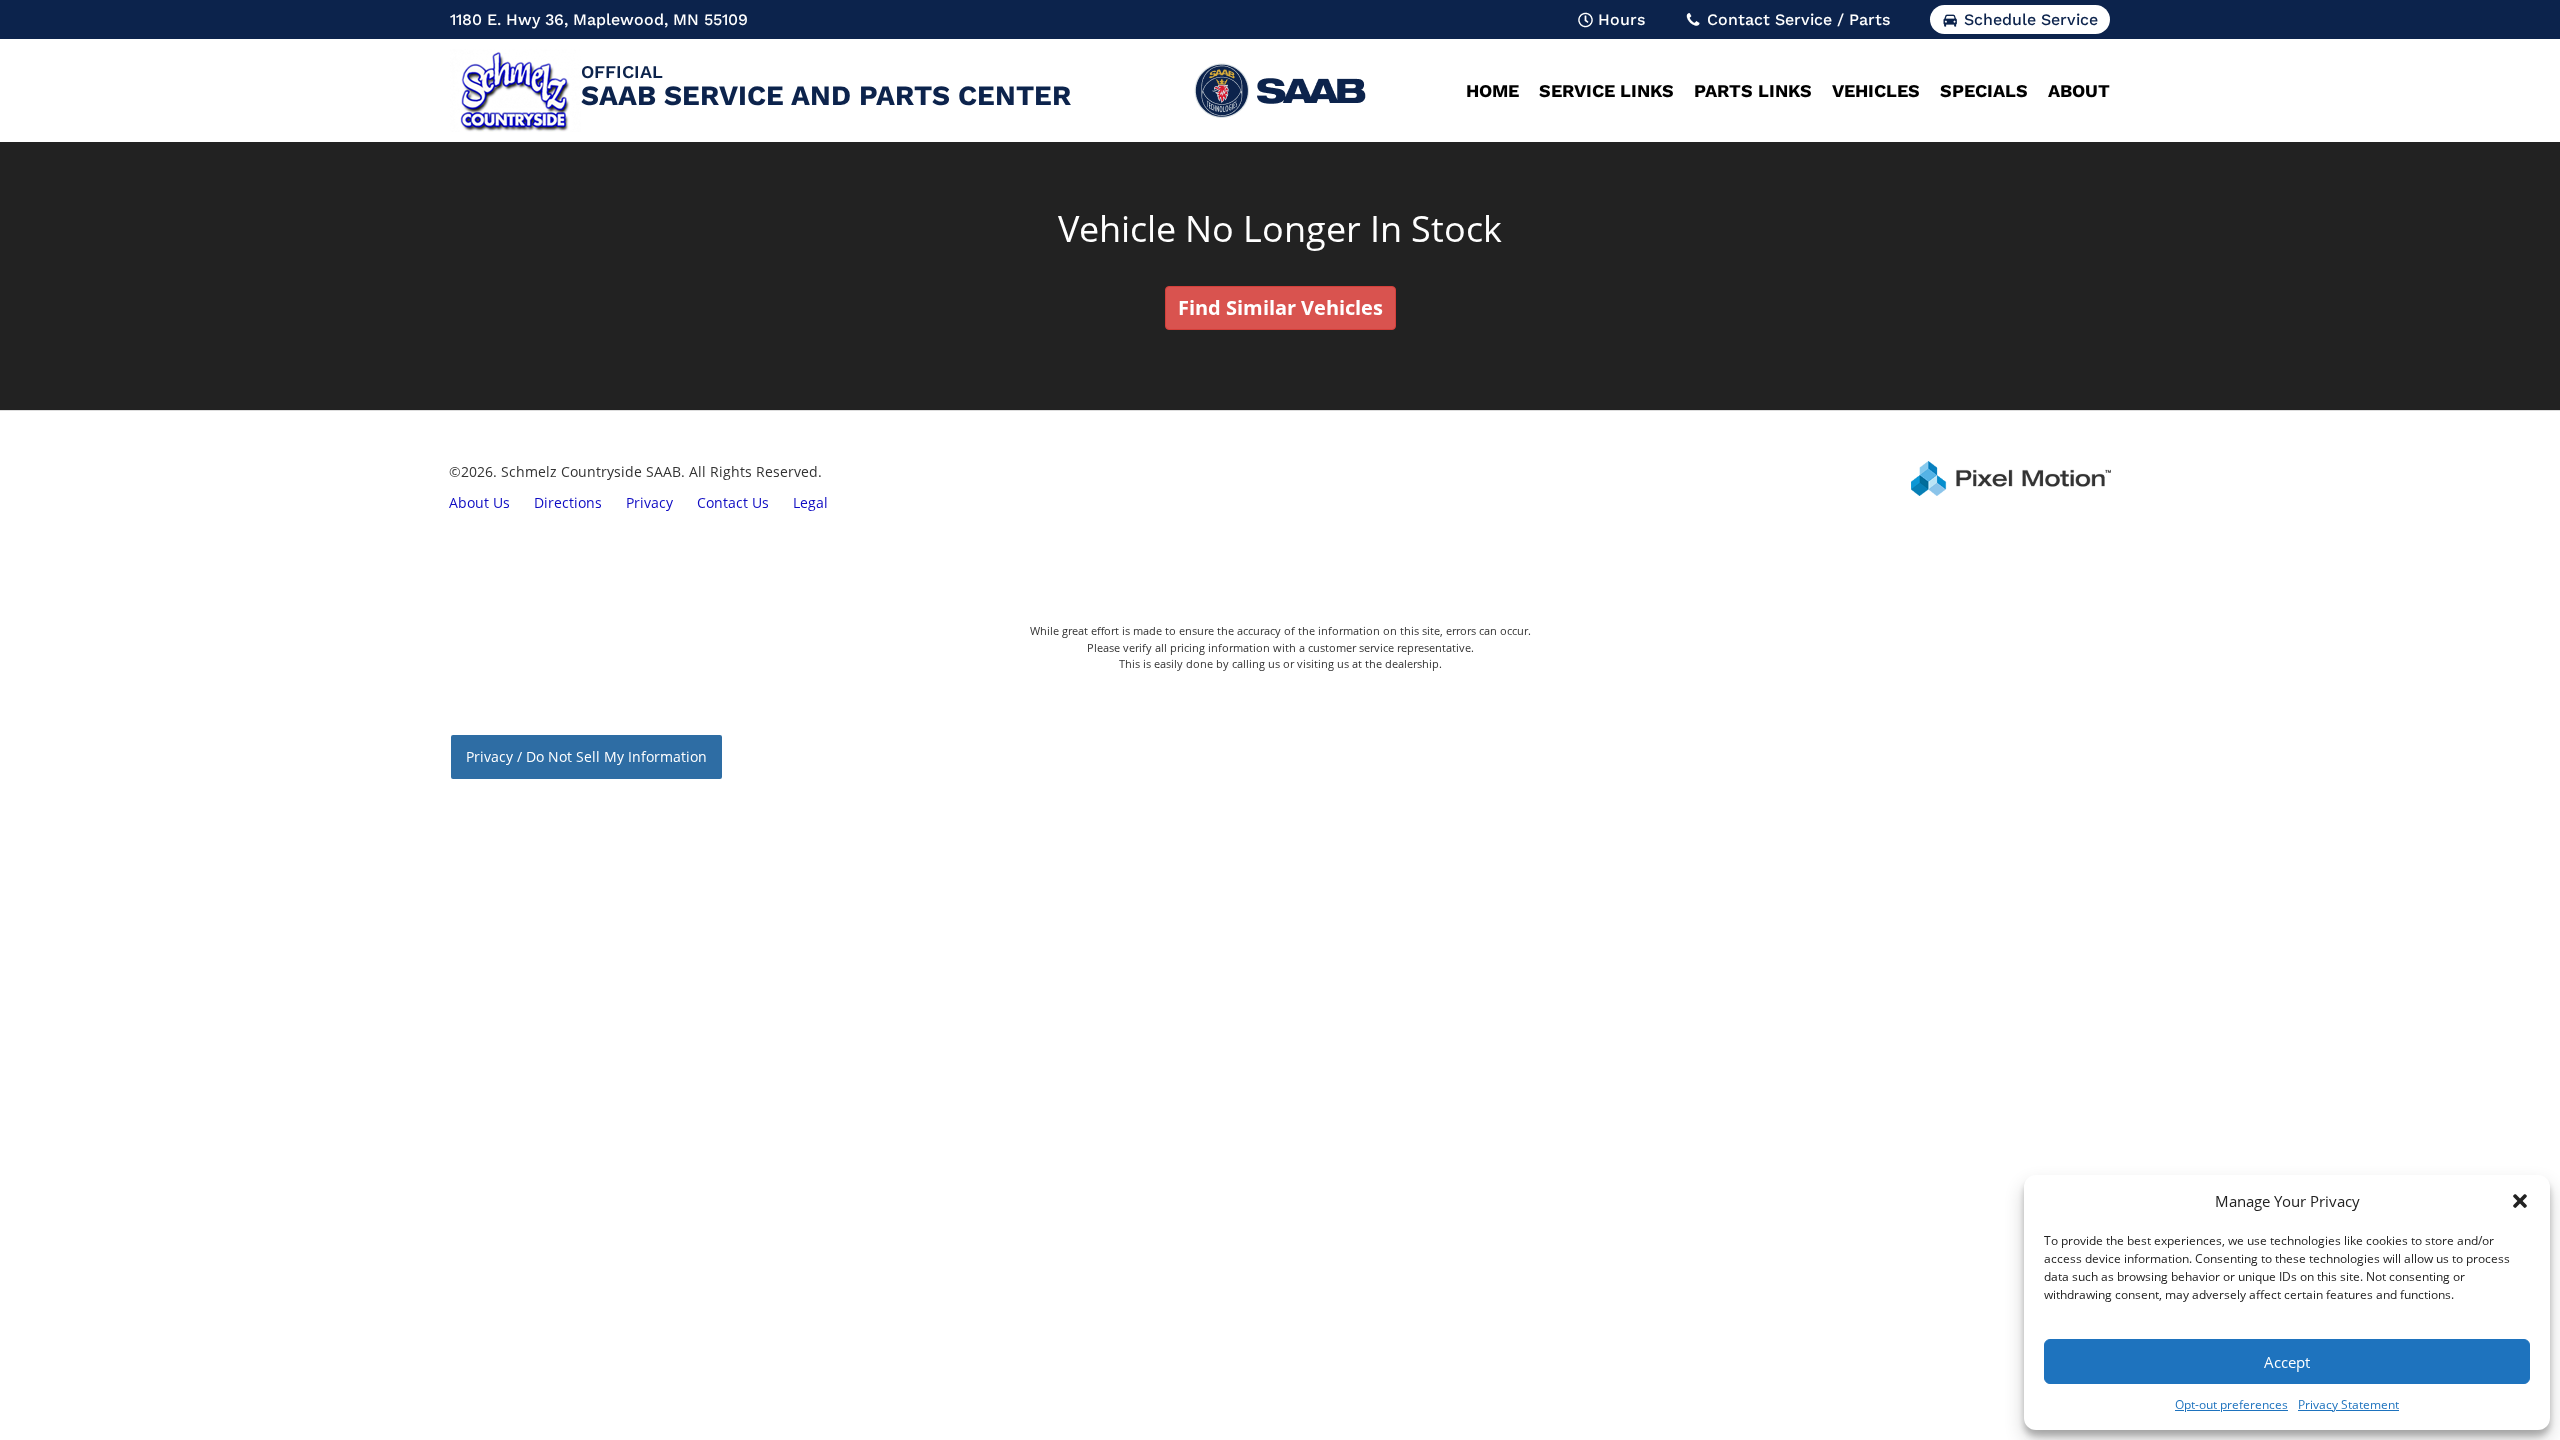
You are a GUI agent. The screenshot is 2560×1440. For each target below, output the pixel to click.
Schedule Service (2031, 19)
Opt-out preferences (2231, 1404)
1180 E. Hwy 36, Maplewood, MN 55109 (599, 19)
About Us (479, 502)
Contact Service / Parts (1798, 19)
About (2079, 90)
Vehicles (1876, 90)
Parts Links (1753, 90)
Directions (568, 502)
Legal (810, 502)
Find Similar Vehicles (1280, 307)
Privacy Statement (2348, 1404)
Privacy (649, 502)
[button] (2520, 1201)
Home (1492, 90)
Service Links (1606, 90)
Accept (2287, 1362)
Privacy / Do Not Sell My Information (586, 756)
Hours (1621, 19)
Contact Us (733, 502)
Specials (1984, 90)
